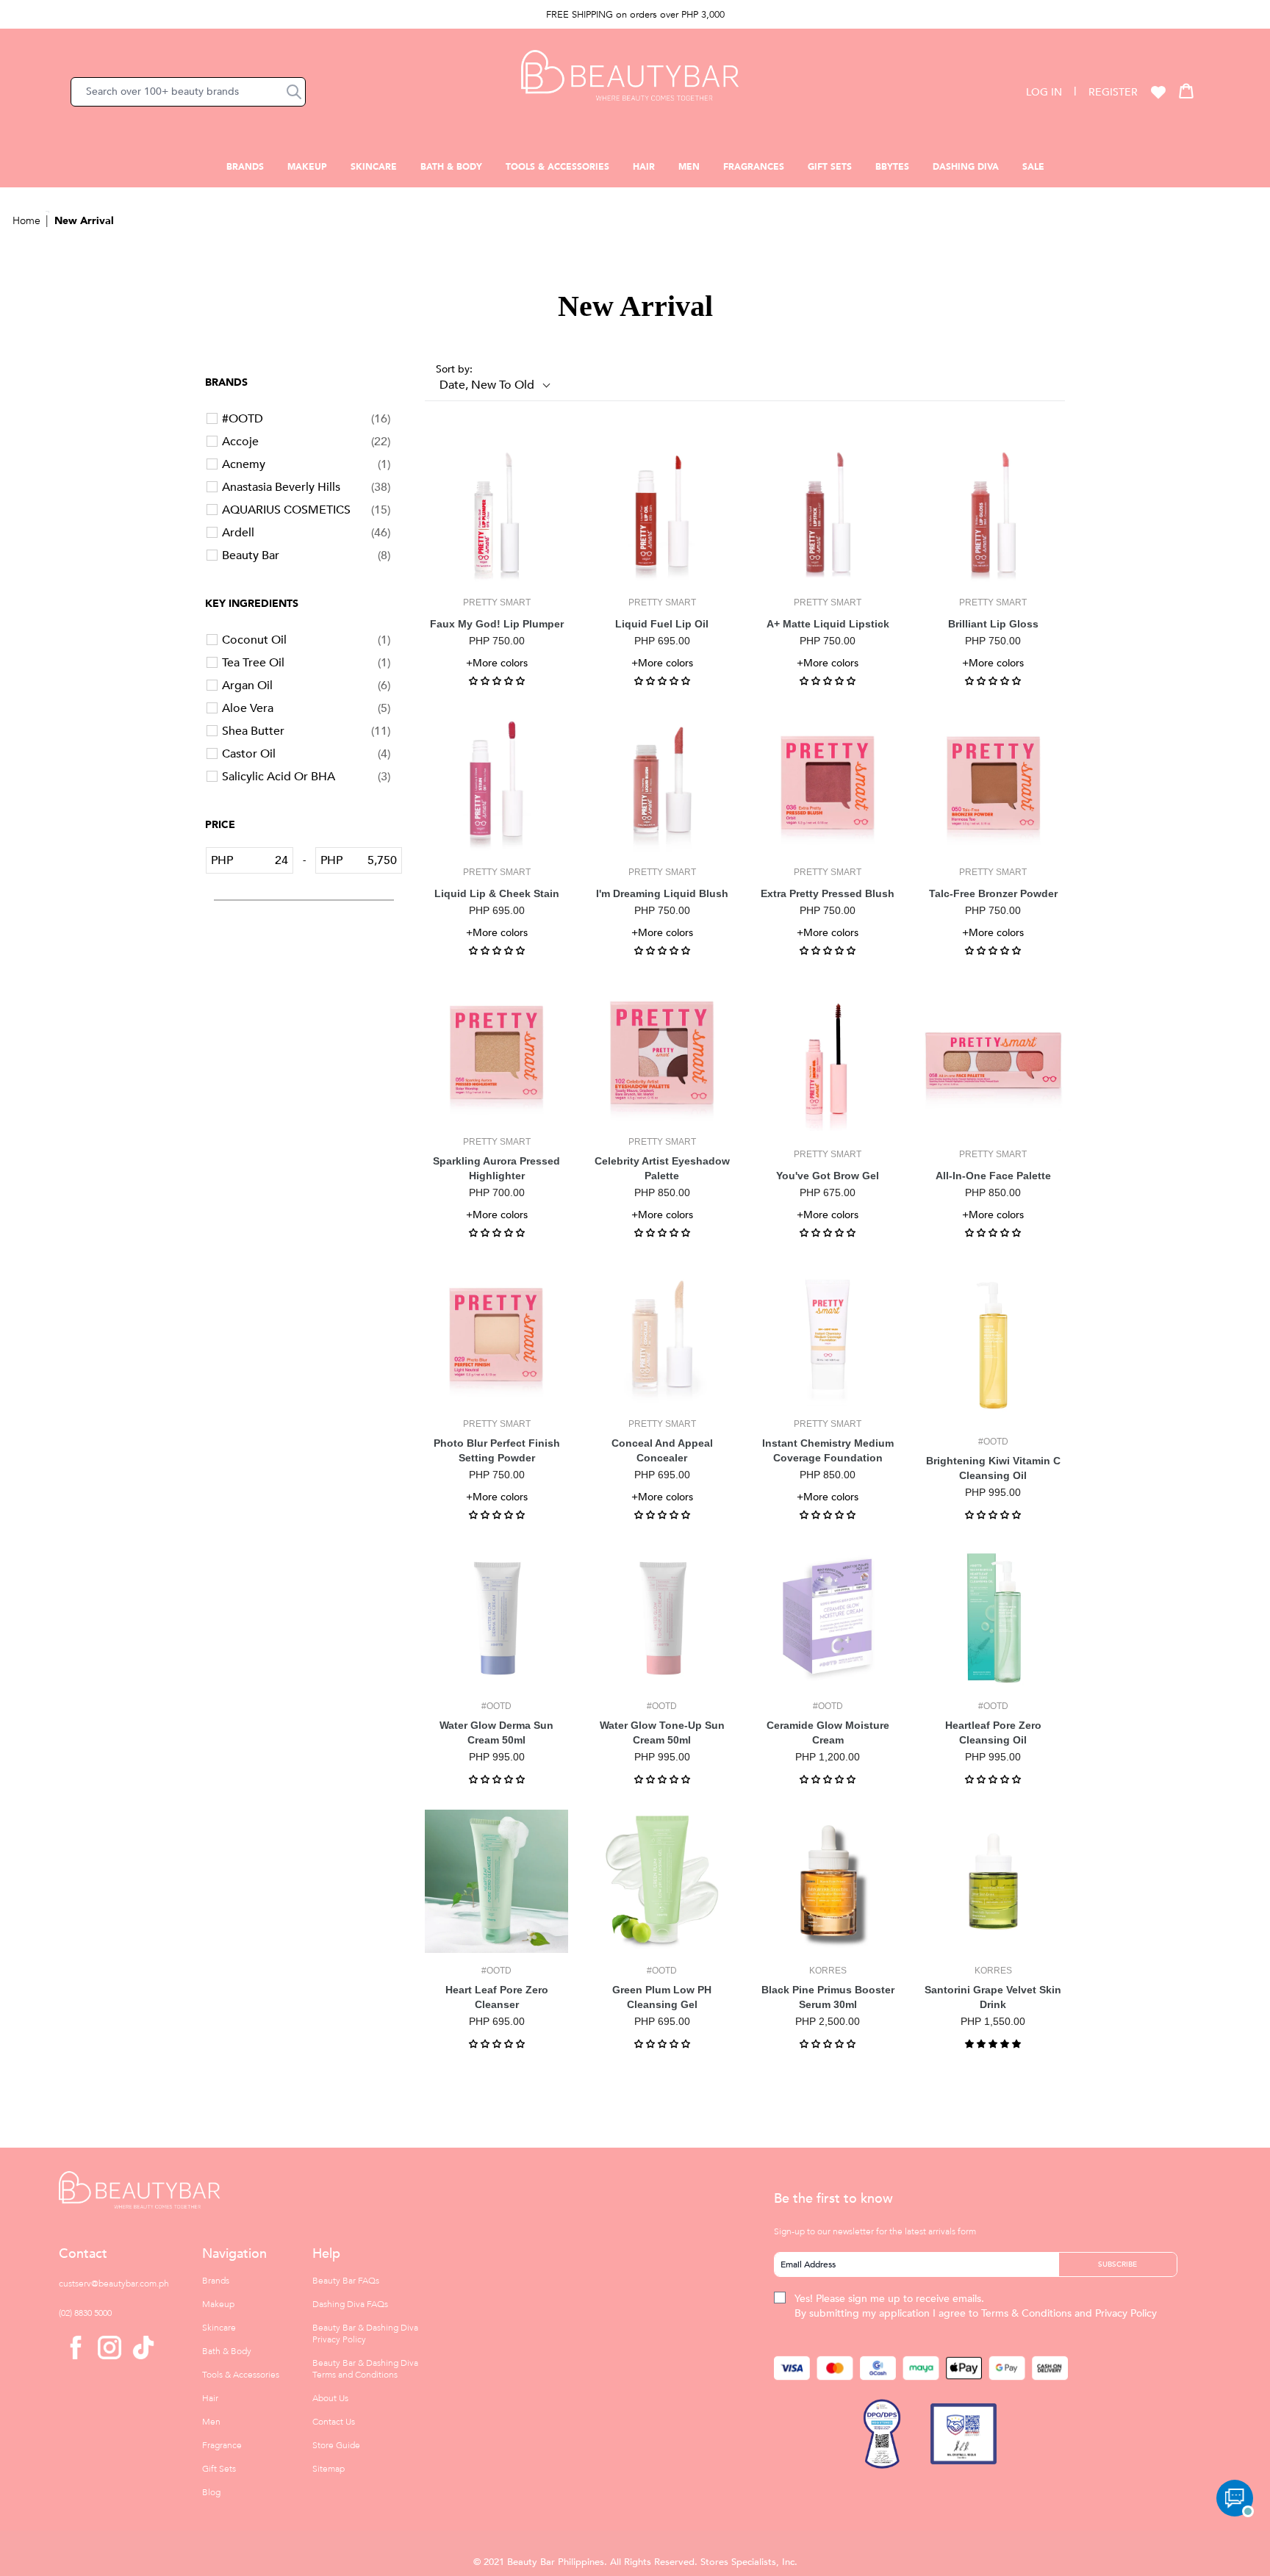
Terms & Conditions (1026, 2313)
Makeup (307, 167)
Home (26, 221)
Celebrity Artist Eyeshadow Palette (662, 1168)
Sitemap (329, 2469)
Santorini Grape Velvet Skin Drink (993, 1997)
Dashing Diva (966, 167)
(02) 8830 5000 (85, 2313)
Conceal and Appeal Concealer (662, 1450)
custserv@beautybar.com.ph (114, 2284)
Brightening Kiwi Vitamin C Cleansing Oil (993, 1468)
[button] (294, 92)
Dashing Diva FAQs (350, 2304)
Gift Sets (830, 167)
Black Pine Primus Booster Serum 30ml (828, 1997)
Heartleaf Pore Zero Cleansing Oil (993, 1733)
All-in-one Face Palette (993, 1176)
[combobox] (188, 92)
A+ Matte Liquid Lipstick (828, 624)
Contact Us (334, 2422)
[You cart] (1186, 90)
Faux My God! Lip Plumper (497, 624)
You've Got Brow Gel (828, 1176)
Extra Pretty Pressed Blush (828, 893)
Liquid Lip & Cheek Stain (497, 893)
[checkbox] (306, 419)
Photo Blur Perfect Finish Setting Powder (497, 1450)
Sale (1033, 167)
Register (1113, 92)
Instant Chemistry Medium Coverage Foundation (828, 1450)
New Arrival (84, 221)
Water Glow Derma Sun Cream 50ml (496, 1733)
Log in (1044, 92)
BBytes (892, 167)
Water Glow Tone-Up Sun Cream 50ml (662, 1733)
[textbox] (263, 860)
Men (689, 167)
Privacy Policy (1126, 2313)
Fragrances (754, 167)
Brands (245, 167)
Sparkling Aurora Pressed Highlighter (496, 1168)
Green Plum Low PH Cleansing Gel (662, 1997)
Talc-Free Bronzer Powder (993, 893)
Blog (211, 2492)
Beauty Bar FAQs (346, 2281)
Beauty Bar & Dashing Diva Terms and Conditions (365, 2369)
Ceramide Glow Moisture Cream (828, 1733)
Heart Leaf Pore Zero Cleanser (497, 1997)
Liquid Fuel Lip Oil (662, 624)
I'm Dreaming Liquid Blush (662, 893)
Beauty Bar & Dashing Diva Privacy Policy (365, 2334)
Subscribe (1117, 2264)
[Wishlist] (1158, 92)
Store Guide (336, 2445)
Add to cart (497, 573)
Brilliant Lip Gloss (993, 624)
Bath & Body (451, 167)
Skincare (374, 167)
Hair (644, 167)
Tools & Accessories (557, 167)
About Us (330, 2398)
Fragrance (222, 2445)
